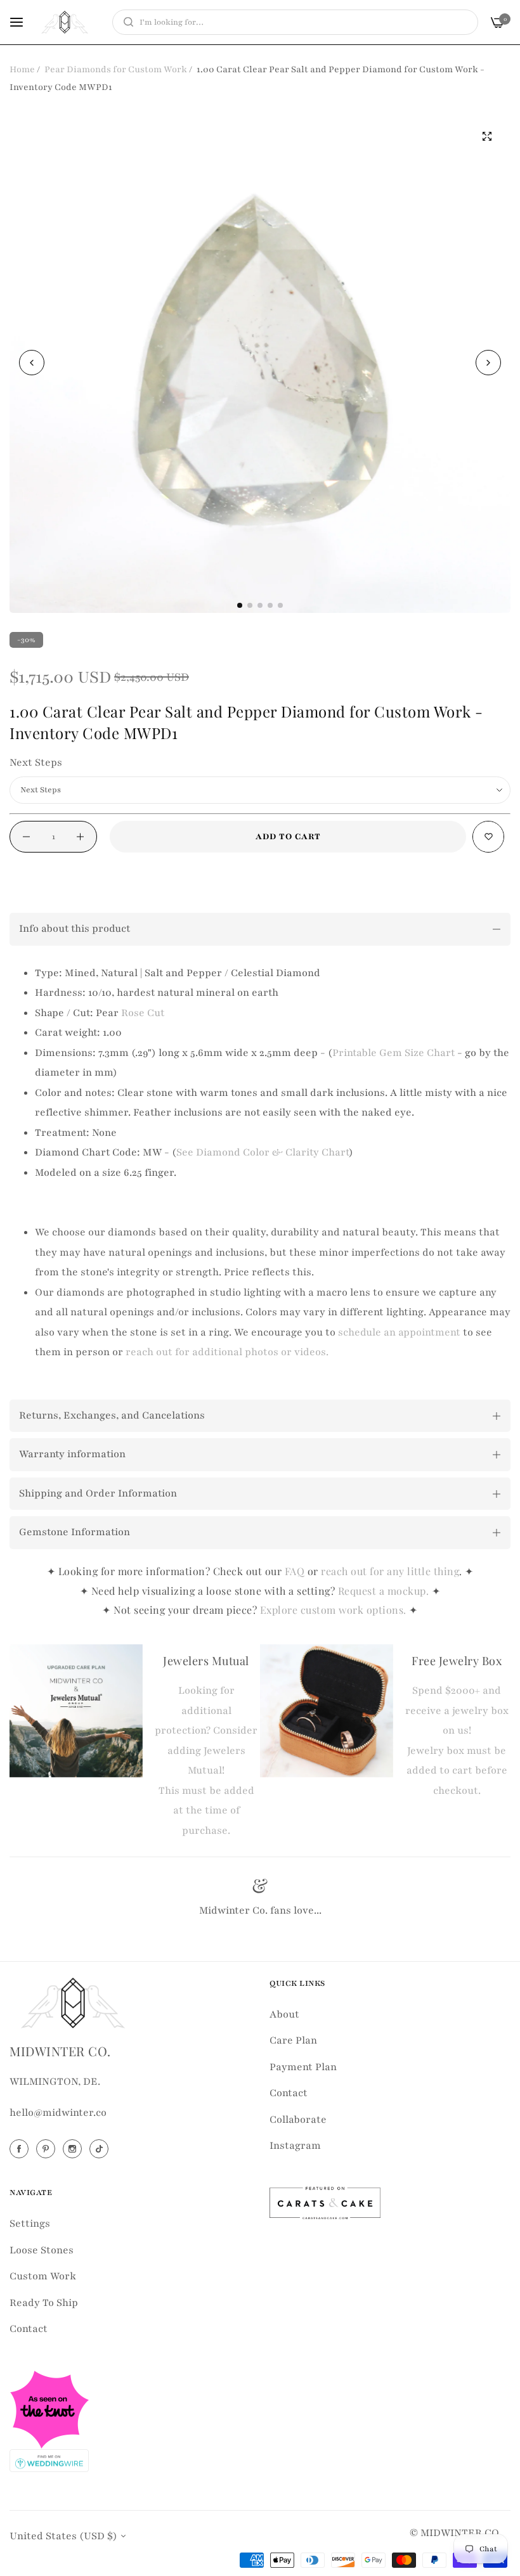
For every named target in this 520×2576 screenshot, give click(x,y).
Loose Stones (42, 2250)
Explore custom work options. (335, 1610)
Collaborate (298, 2120)
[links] (21, 2149)
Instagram (295, 2146)
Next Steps (36, 763)
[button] (488, 363)
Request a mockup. (385, 1591)
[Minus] (26, 837)
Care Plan (293, 2040)
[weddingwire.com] (49, 2459)
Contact (289, 2093)
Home (22, 69)
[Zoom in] (487, 136)
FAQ (295, 1571)
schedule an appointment (399, 1332)
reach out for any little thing (390, 1571)
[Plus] (80, 837)
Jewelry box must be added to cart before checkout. (457, 1771)
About (284, 2014)
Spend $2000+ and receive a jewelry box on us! (457, 1710)
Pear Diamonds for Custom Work (116, 69)
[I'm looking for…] (125, 22)
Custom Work (43, 2276)
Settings (30, 2224)
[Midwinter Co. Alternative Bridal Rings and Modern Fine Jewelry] (65, 22)
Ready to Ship (44, 2303)
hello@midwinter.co (58, 2113)
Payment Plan (303, 2067)
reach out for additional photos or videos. (227, 1352)
